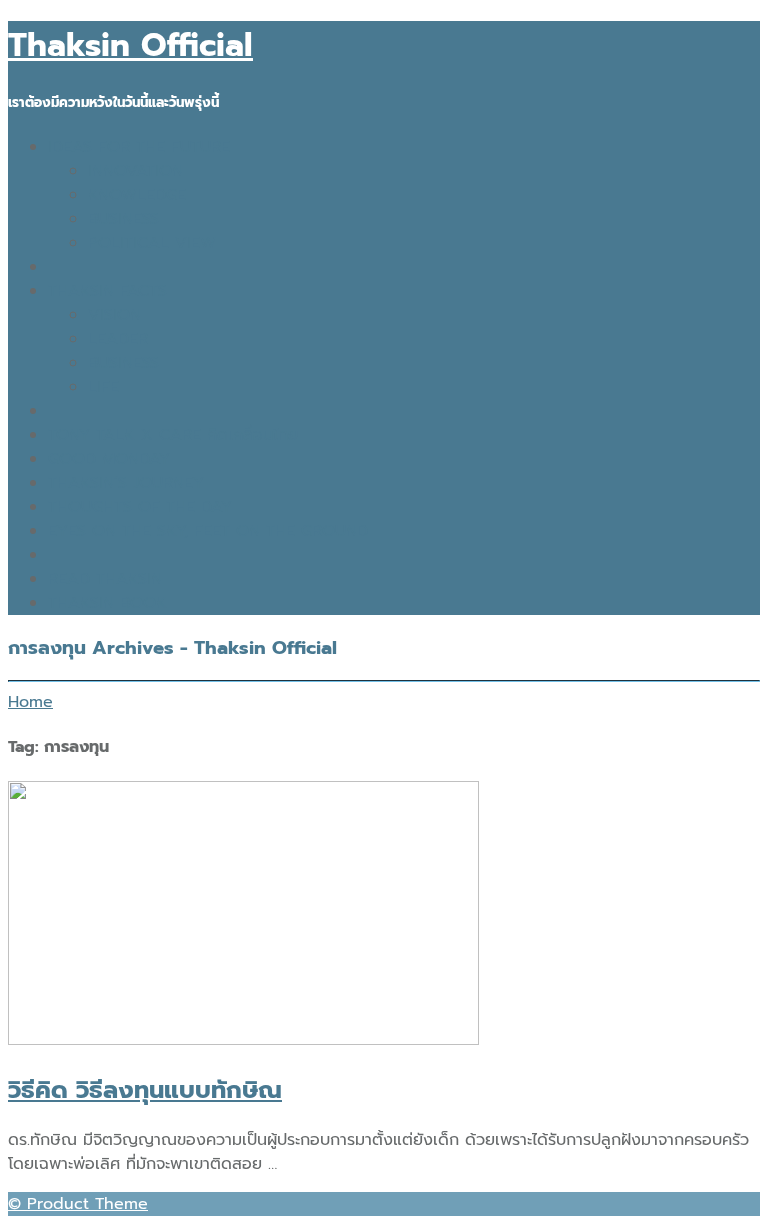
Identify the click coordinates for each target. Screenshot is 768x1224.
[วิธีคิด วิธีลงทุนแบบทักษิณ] (243, 1040)
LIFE (103, 387)
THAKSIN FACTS (107, 291)
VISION (114, 315)
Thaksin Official (130, 45)
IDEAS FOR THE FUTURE (139, 147)
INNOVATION (135, 171)
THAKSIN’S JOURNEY (126, 483)
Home (30, 702)
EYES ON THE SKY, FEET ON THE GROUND (208, 531)
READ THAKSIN (105, 579)
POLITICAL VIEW (152, 243)
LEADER (118, 339)
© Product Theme (78, 1204)
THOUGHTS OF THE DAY (140, 507)
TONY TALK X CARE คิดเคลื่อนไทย (173, 435)
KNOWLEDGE (137, 195)
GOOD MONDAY (109, 459)
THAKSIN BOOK (107, 603)
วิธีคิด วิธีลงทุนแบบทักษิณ (145, 1090)
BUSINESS (123, 219)
